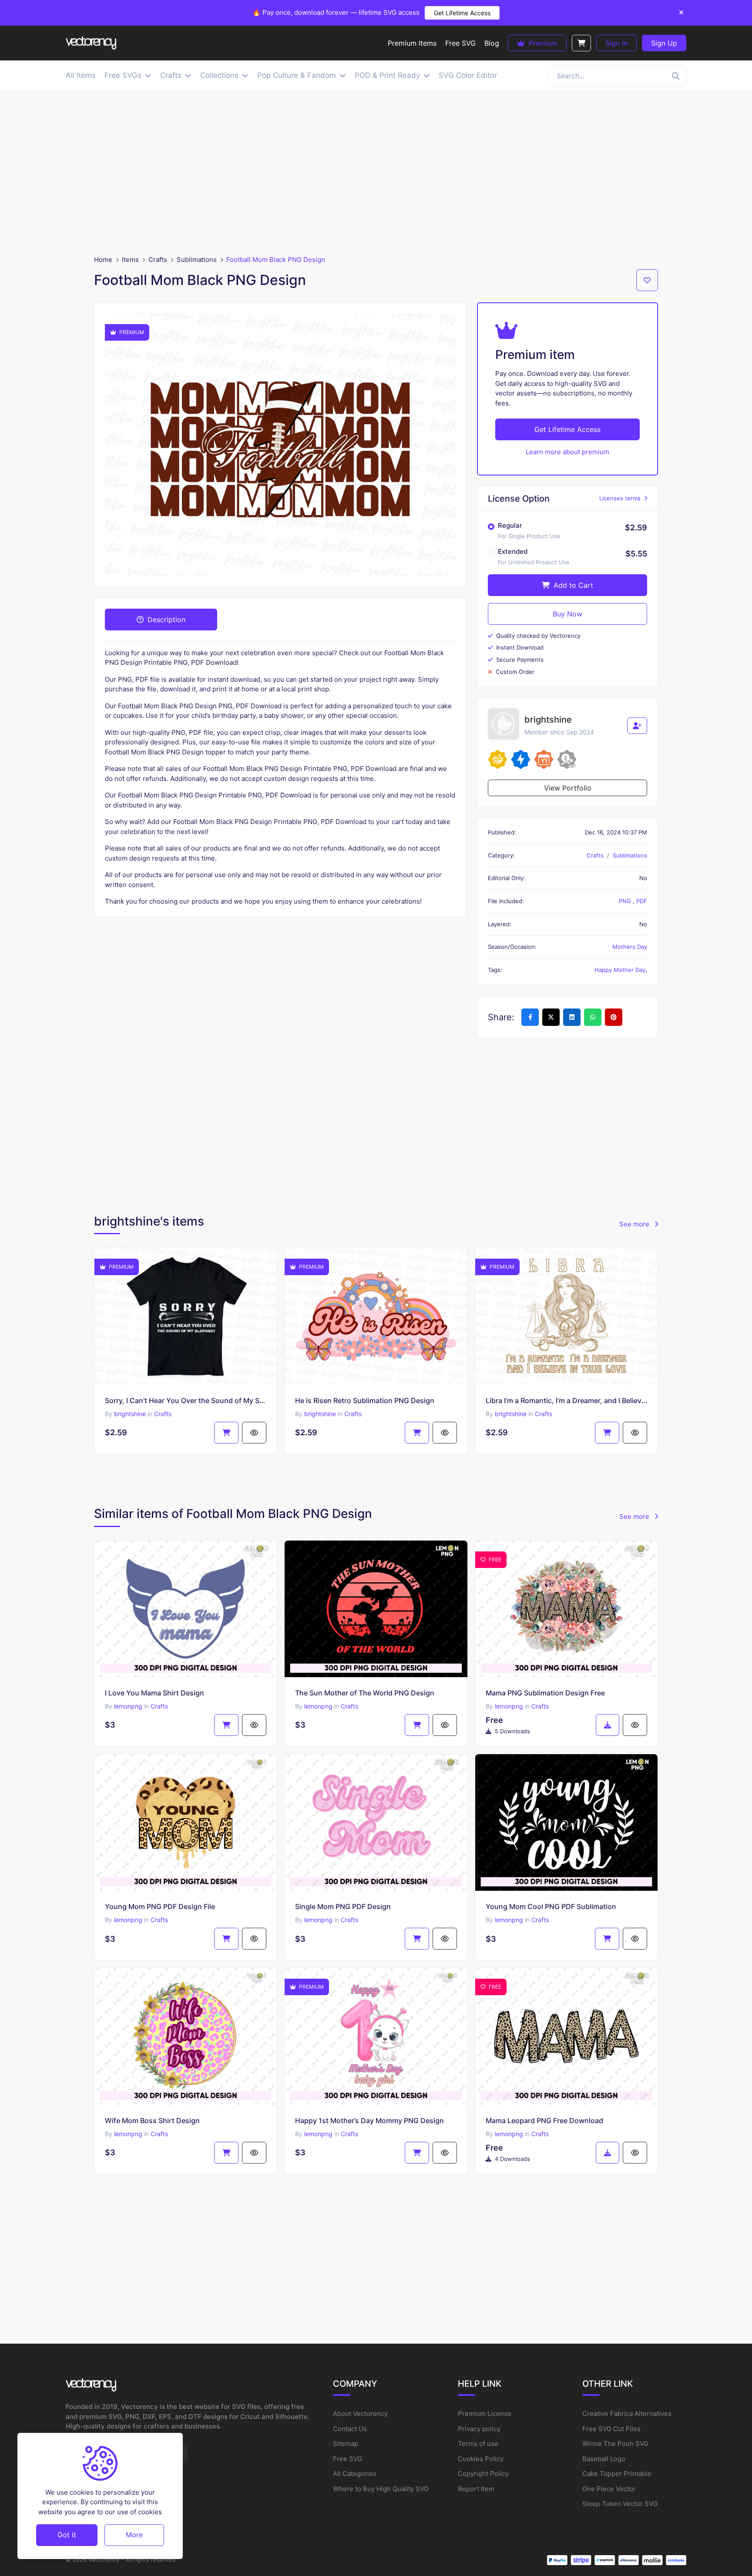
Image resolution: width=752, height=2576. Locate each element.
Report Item (476, 2489)
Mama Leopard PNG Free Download (544, 2120)
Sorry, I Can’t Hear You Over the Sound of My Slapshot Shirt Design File (186, 1400)
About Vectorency (360, 2414)
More (134, 2535)
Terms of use (478, 2444)
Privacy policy (479, 2429)
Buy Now (567, 614)
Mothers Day (630, 947)
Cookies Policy (481, 2459)
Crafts (158, 260)
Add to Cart (572, 585)
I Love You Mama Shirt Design (154, 1693)
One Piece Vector (609, 2489)
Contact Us (350, 2429)
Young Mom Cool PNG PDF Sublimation (551, 1906)
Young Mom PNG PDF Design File (160, 1906)
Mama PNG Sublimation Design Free (545, 1693)
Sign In (616, 43)
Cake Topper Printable (617, 2474)
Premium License (485, 2414)
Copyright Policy (483, 2474)
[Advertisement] (376, 173)
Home (103, 260)
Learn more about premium (567, 452)
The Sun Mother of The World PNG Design (365, 1693)
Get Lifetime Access (462, 13)
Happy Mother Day (620, 970)
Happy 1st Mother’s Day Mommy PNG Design (369, 2120)
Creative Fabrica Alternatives (627, 2414)
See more (635, 1224)
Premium (542, 43)
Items (130, 260)
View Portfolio (568, 788)
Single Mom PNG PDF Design (343, 1906)
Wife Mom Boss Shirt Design (152, 2120)
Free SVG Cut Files (611, 2429)
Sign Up (664, 43)
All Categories (355, 2474)
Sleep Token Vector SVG (620, 2504)
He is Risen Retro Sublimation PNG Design (365, 1400)
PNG (626, 901)
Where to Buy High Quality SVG (381, 2489)
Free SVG (347, 2459)
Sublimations (197, 260)
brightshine (130, 1414)
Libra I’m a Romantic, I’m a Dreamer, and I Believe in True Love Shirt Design (566, 1400)
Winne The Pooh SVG (615, 2444)
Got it (67, 2535)
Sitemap (346, 2444)
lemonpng (128, 1706)
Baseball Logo (604, 2459)
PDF (642, 901)
